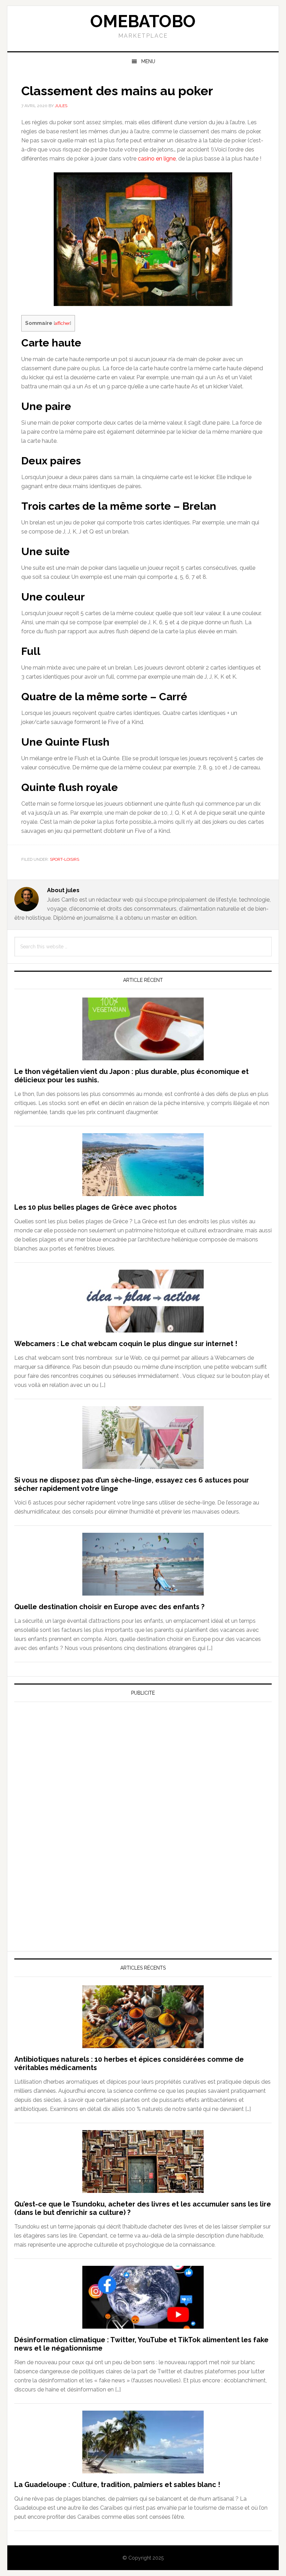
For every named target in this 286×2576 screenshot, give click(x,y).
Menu (148, 61)
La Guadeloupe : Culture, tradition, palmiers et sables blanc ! (117, 2485)
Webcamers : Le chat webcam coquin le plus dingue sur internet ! (126, 1344)
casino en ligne (157, 159)
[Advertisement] (67, 1772)
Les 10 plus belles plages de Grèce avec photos (96, 1207)
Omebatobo (143, 21)
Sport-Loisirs (65, 859)
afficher (62, 323)
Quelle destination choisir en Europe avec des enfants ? (109, 1607)
